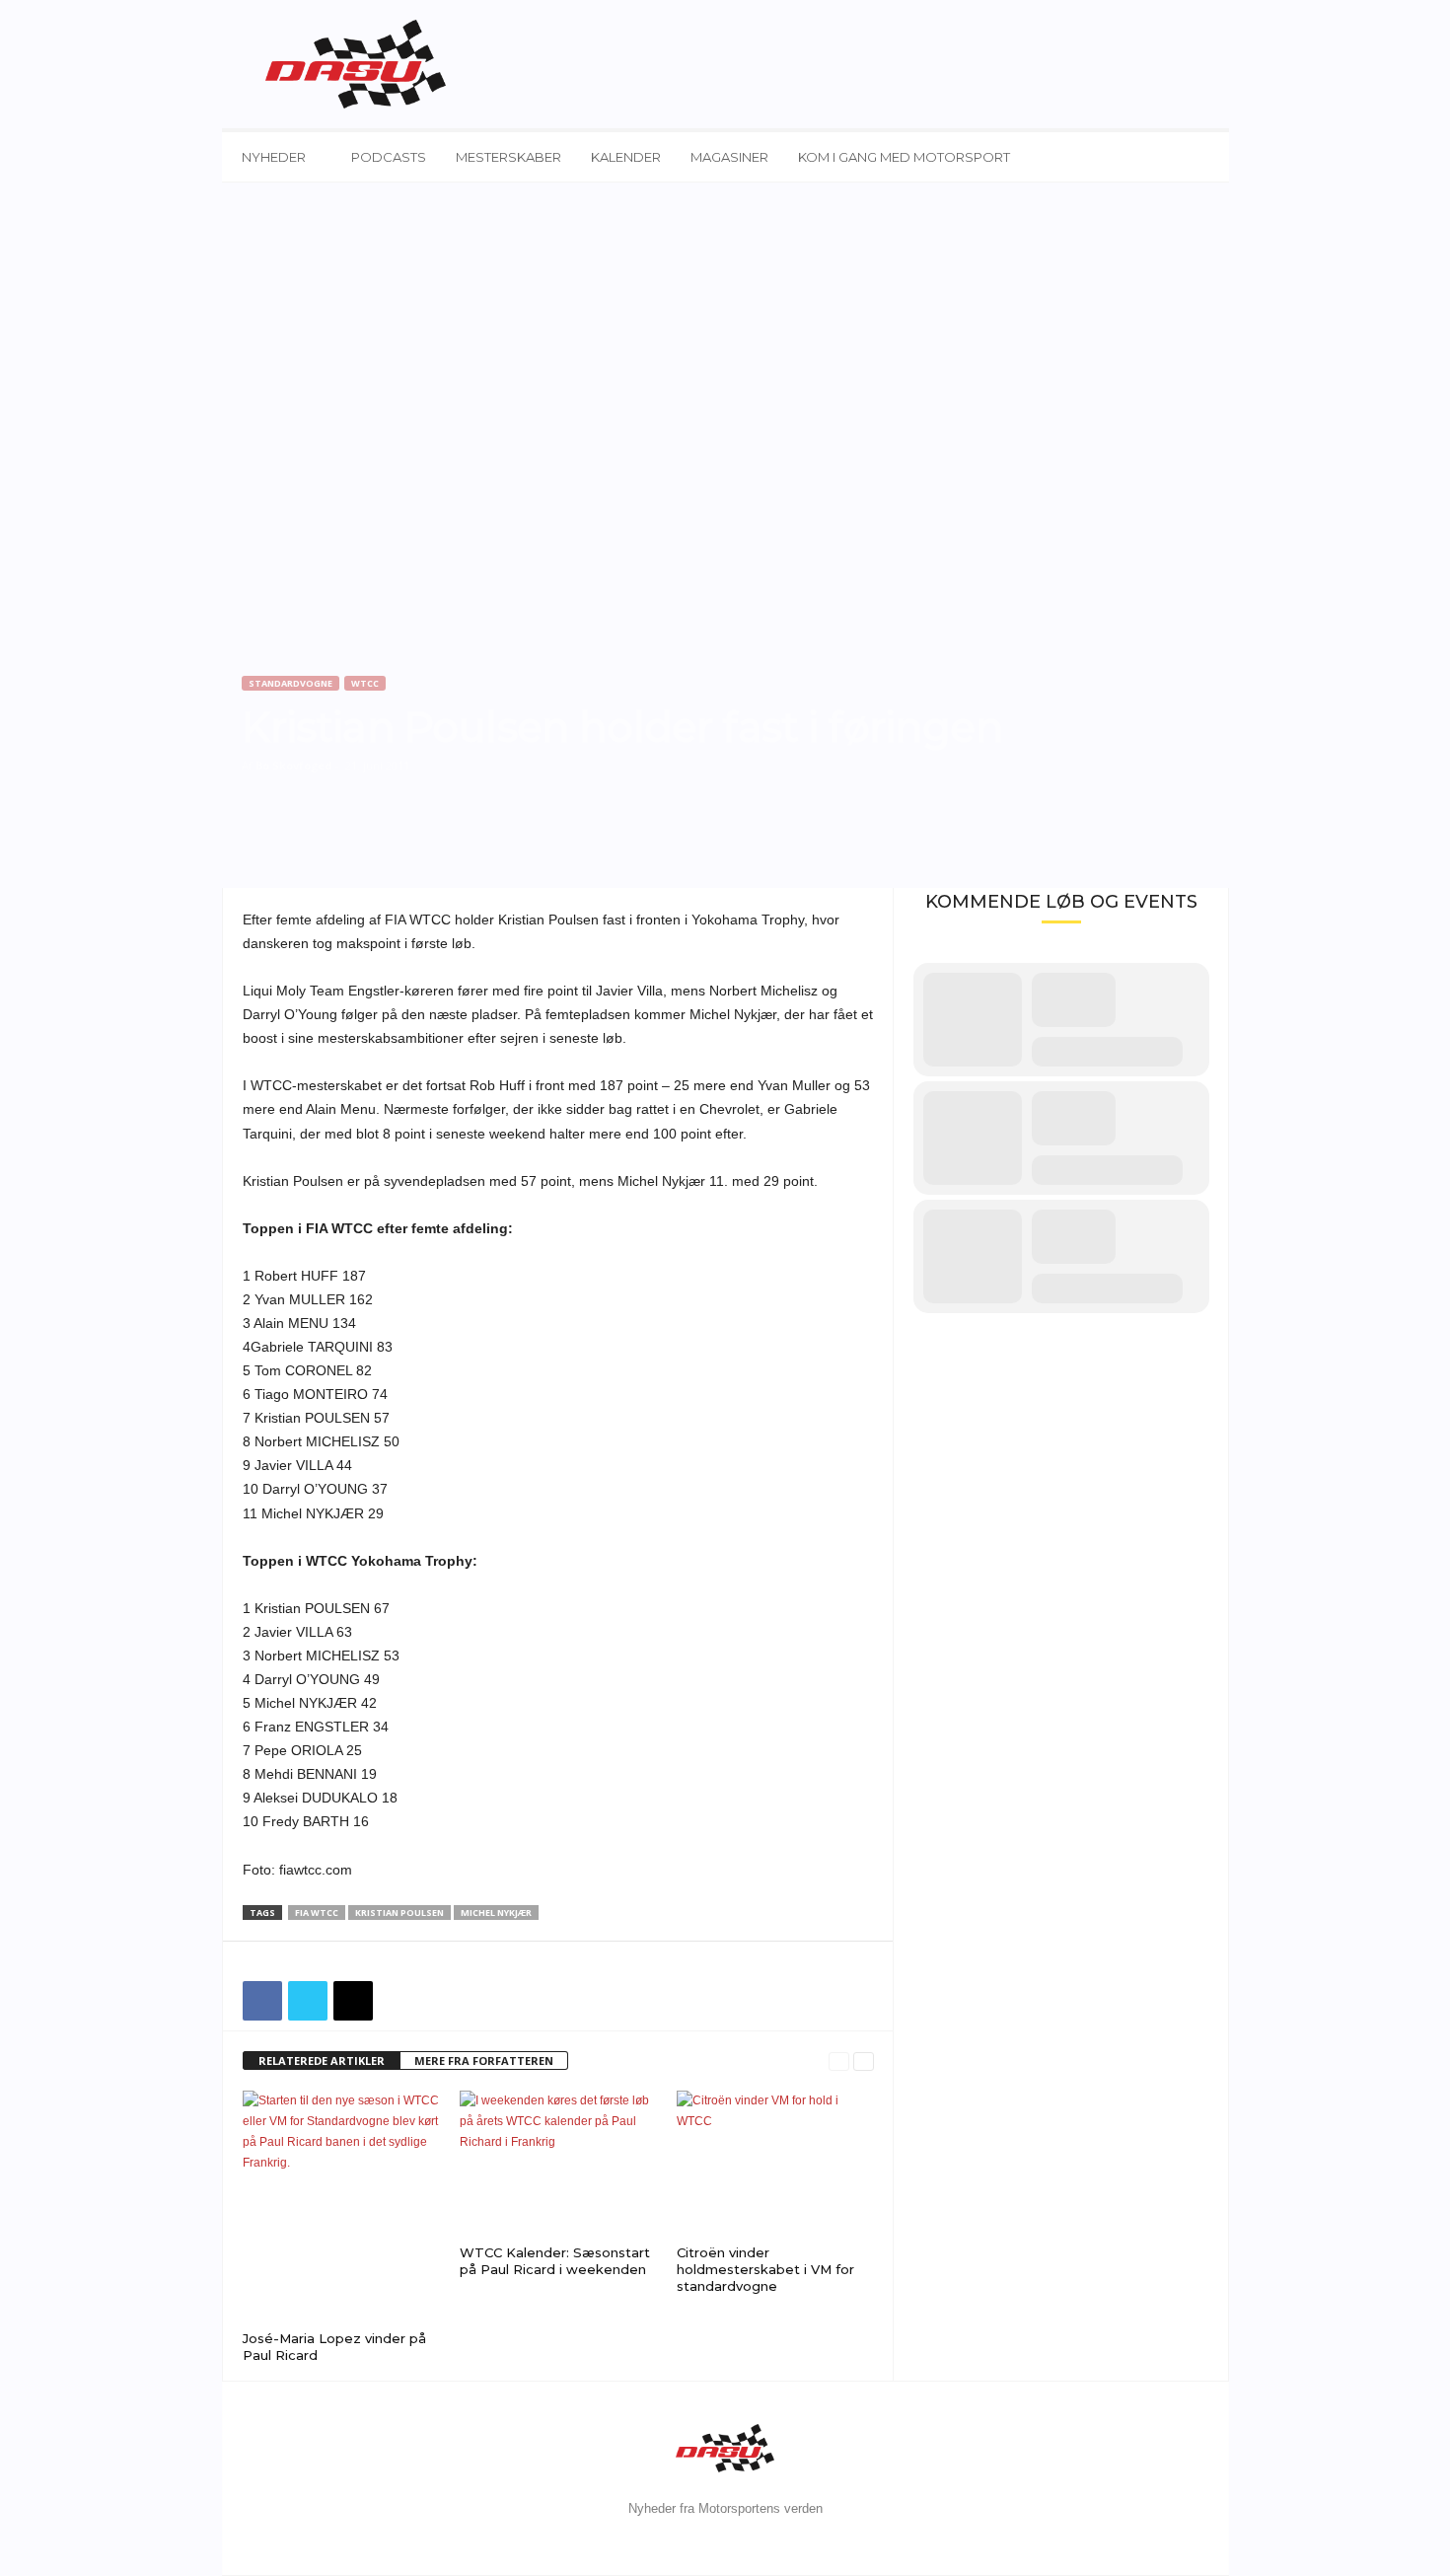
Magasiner (729, 157)
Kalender (626, 157)
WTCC (365, 683)
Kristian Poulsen (399, 1913)
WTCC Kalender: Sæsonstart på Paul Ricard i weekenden (555, 2261)
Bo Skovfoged (294, 765)
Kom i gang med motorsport (904, 157)
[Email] (353, 2001)
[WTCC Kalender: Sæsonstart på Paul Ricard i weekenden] (558, 2165)
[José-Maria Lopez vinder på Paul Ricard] (341, 2208)
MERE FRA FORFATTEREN (484, 2061)
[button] (1199, 157)
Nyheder (274, 157)
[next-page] (864, 2061)
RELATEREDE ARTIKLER (322, 2061)
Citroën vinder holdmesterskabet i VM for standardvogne (765, 2269)
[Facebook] (262, 2001)
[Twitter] (308, 2001)
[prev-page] (839, 2061)
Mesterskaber (508, 157)
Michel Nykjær (496, 1913)
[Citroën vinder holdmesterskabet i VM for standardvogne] (775, 2165)
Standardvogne (290, 683)
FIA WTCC (317, 1913)
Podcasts (389, 157)
